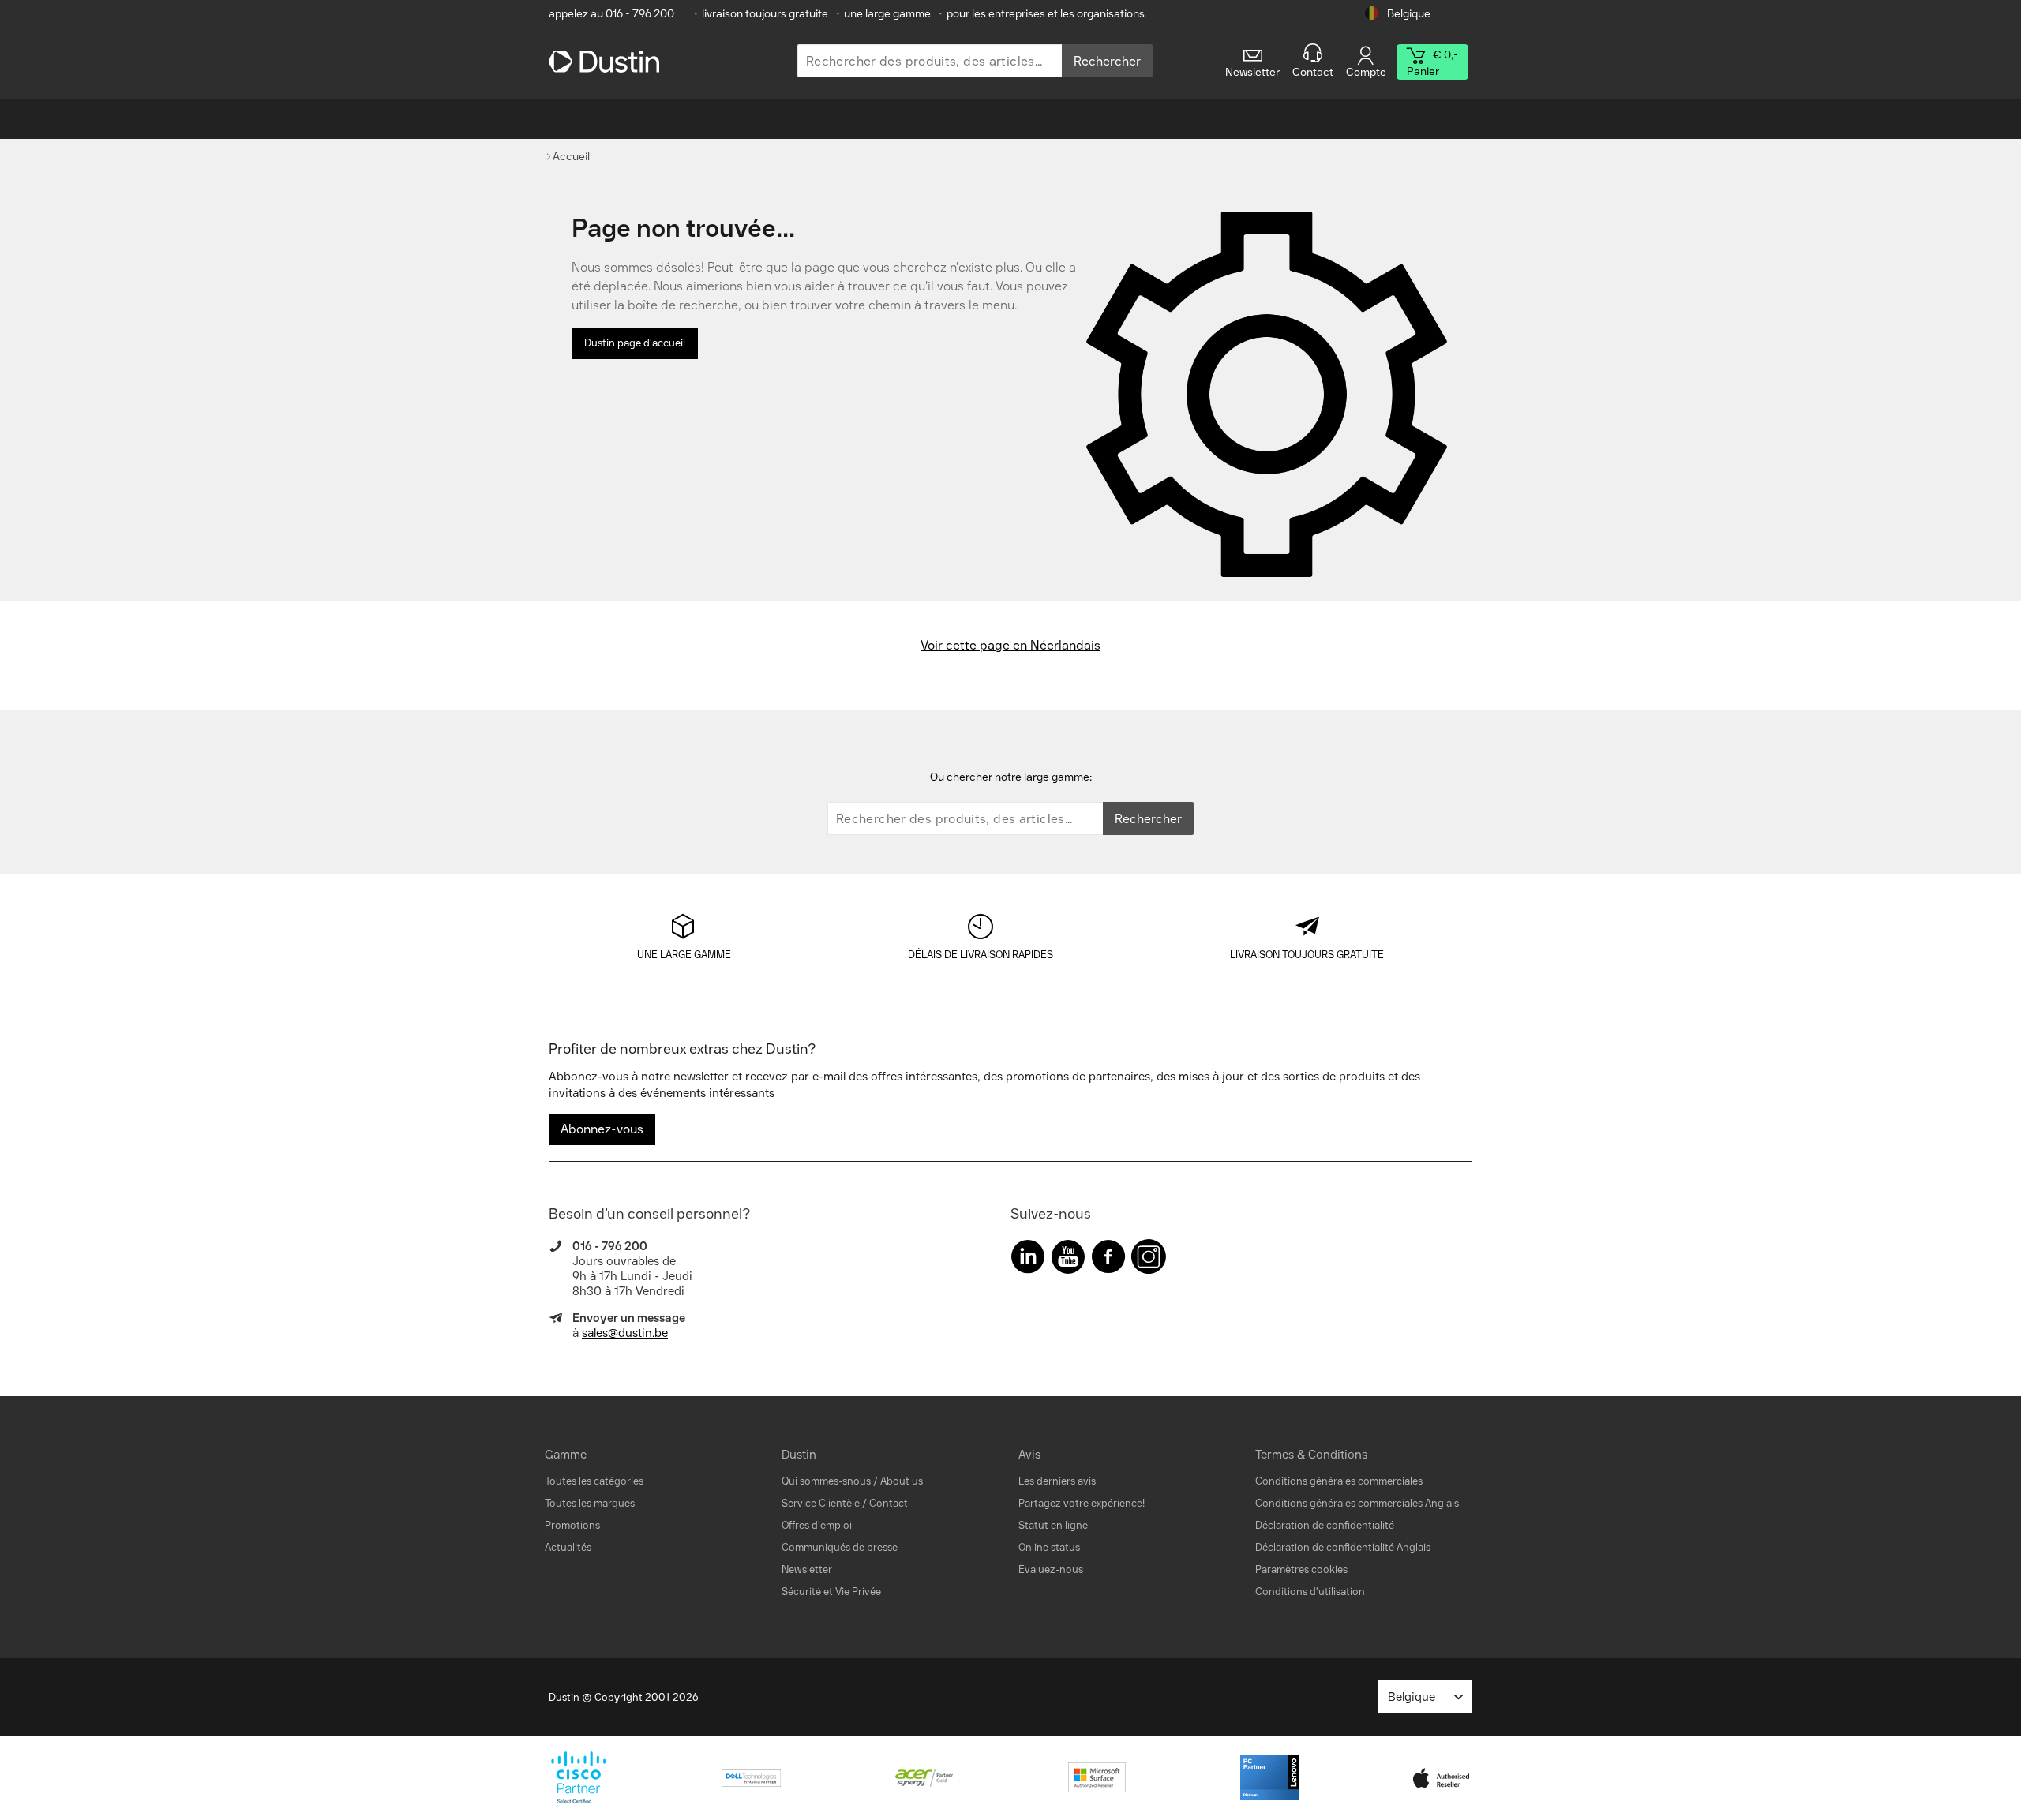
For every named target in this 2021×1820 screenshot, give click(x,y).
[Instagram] (1149, 1260)
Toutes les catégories (594, 1481)
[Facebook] (1108, 1260)
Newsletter (807, 1569)
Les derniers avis (1057, 1481)
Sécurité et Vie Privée (831, 1592)
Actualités (568, 1547)
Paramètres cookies (1301, 1569)
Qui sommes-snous (826, 1481)
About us (902, 1481)
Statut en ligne (1053, 1525)
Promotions (572, 1525)
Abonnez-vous (602, 1129)
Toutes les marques (590, 1503)
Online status (1049, 1547)
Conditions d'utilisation (1310, 1592)
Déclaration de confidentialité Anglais (1343, 1547)
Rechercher (1107, 61)
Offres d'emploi (817, 1525)
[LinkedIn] (1028, 1260)
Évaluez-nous (1051, 1569)
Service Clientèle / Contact (845, 1503)
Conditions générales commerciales (1339, 1481)
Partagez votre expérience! (1082, 1503)
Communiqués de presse (840, 1547)
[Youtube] (1068, 1260)
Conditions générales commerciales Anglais (1357, 1503)
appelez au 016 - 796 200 (611, 14)
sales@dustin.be (625, 1333)
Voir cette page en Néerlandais (1010, 645)
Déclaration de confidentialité (1325, 1525)
